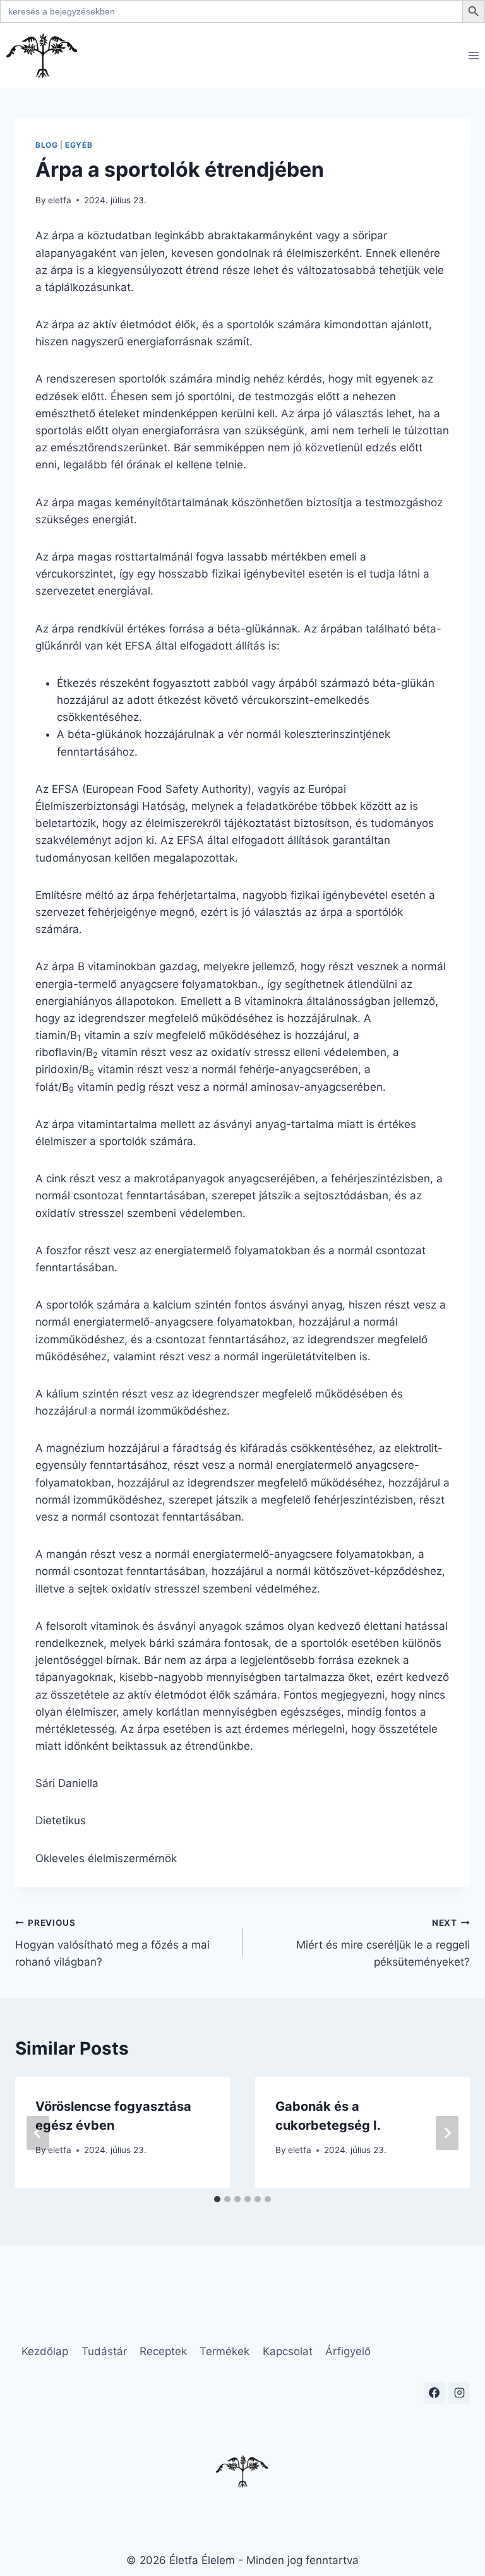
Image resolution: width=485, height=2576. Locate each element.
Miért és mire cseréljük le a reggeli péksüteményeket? (383, 1943)
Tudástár (104, 2351)
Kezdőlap (45, 2351)
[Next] (447, 2133)
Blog (46, 145)
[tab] (217, 2199)
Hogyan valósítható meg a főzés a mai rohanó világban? (112, 1943)
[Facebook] (434, 2393)
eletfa (60, 200)
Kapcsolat (288, 2351)
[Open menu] (473, 55)
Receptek (163, 2351)
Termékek (225, 2351)
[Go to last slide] (38, 2133)
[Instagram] (459, 2393)
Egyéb (79, 145)
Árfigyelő (348, 2351)
